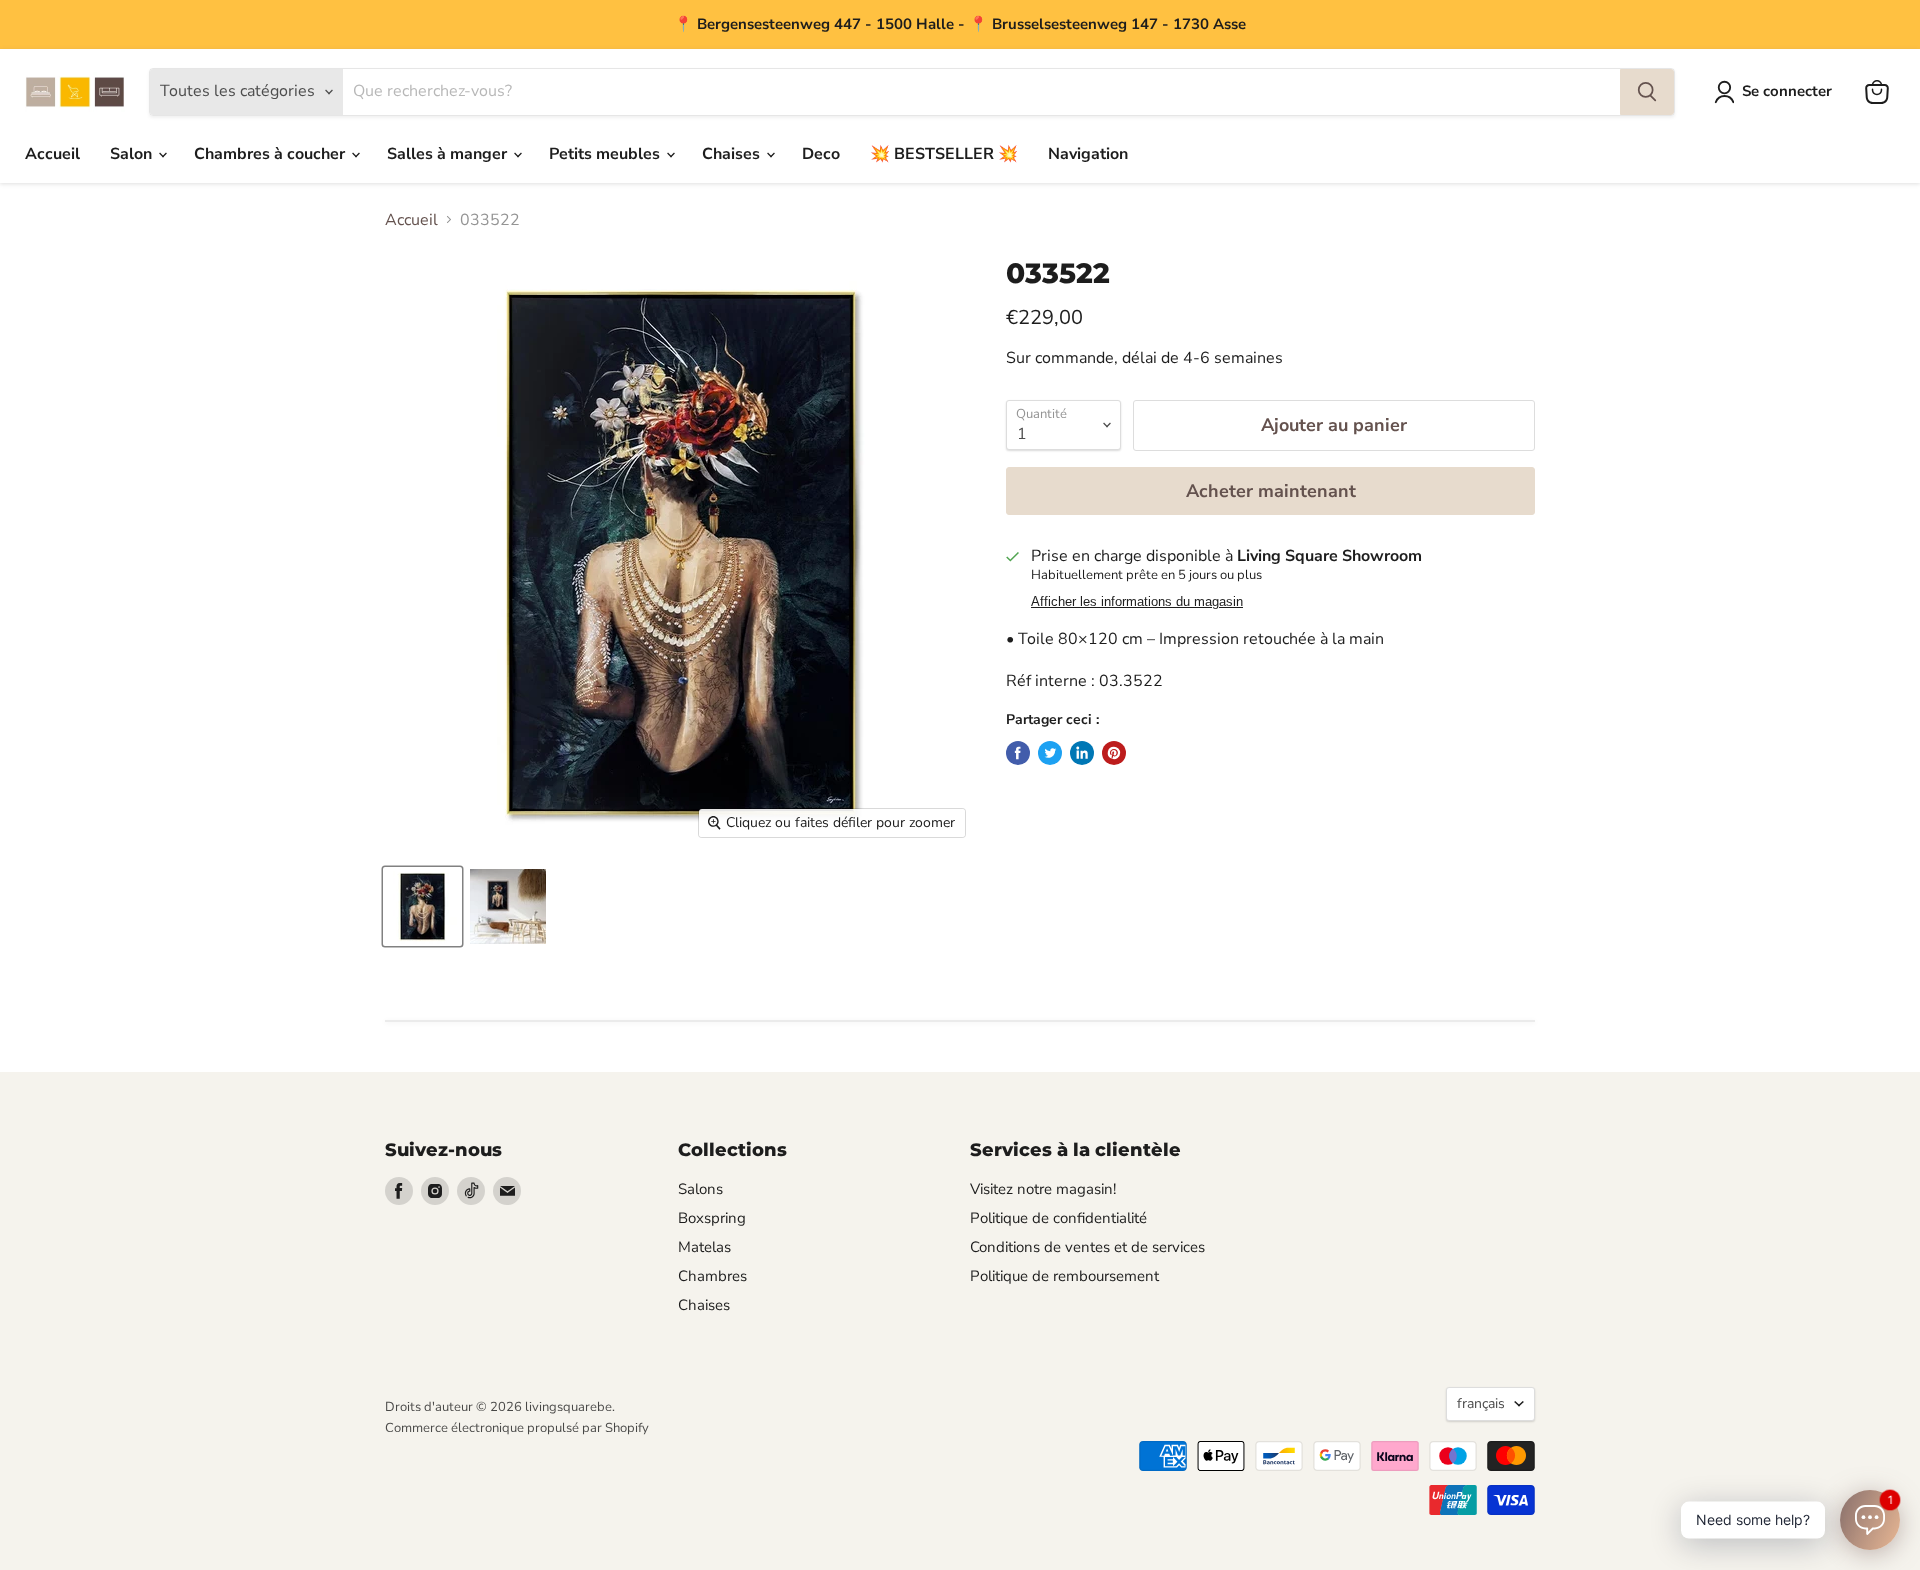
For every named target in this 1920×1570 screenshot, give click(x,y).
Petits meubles (606, 154)
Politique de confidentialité (1058, 1218)
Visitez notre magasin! (1043, 1189)
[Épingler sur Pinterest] (1114, 753)
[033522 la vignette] (422, 906)
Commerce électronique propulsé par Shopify (517, 1428)
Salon (133, 154)
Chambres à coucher (271, 154)
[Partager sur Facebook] (1018, 753)
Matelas (704, 1247)
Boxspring (712, 1218)
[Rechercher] (1647, 92)
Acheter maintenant (1271, 491)
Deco (821, 154)
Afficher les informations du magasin (1137, 602)
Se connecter (1787, 91)
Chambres (712, 1276)
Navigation (1088, 154)
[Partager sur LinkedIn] (1082, 753)
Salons (700, 1189)
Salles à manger (449, 154)
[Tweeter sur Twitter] (1050, 753)
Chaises (733, 154)
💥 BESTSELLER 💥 (944, 154)
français (1481, 1403)
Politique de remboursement (1064, 1276)
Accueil (52, 154)
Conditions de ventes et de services (1087, 1247)
